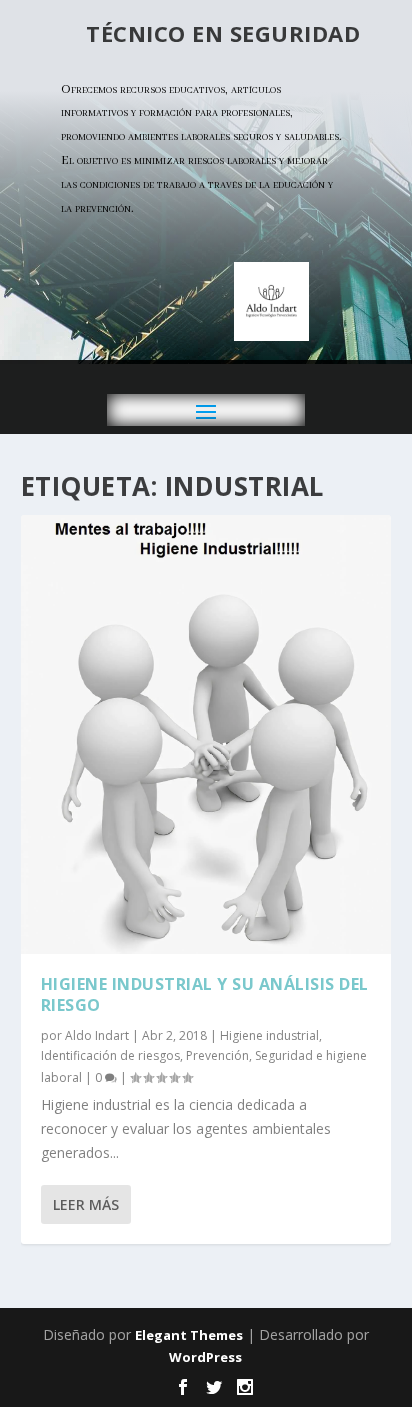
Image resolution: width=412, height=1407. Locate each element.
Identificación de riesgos (110, 1055)
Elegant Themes (189, 1335)
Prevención (217, 1055)
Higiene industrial (269, 1035)
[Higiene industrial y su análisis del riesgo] (206, 735)
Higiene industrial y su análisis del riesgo (205, 994)
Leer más (86, 1204)
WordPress (205, 1357)
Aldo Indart (97, 1035)
